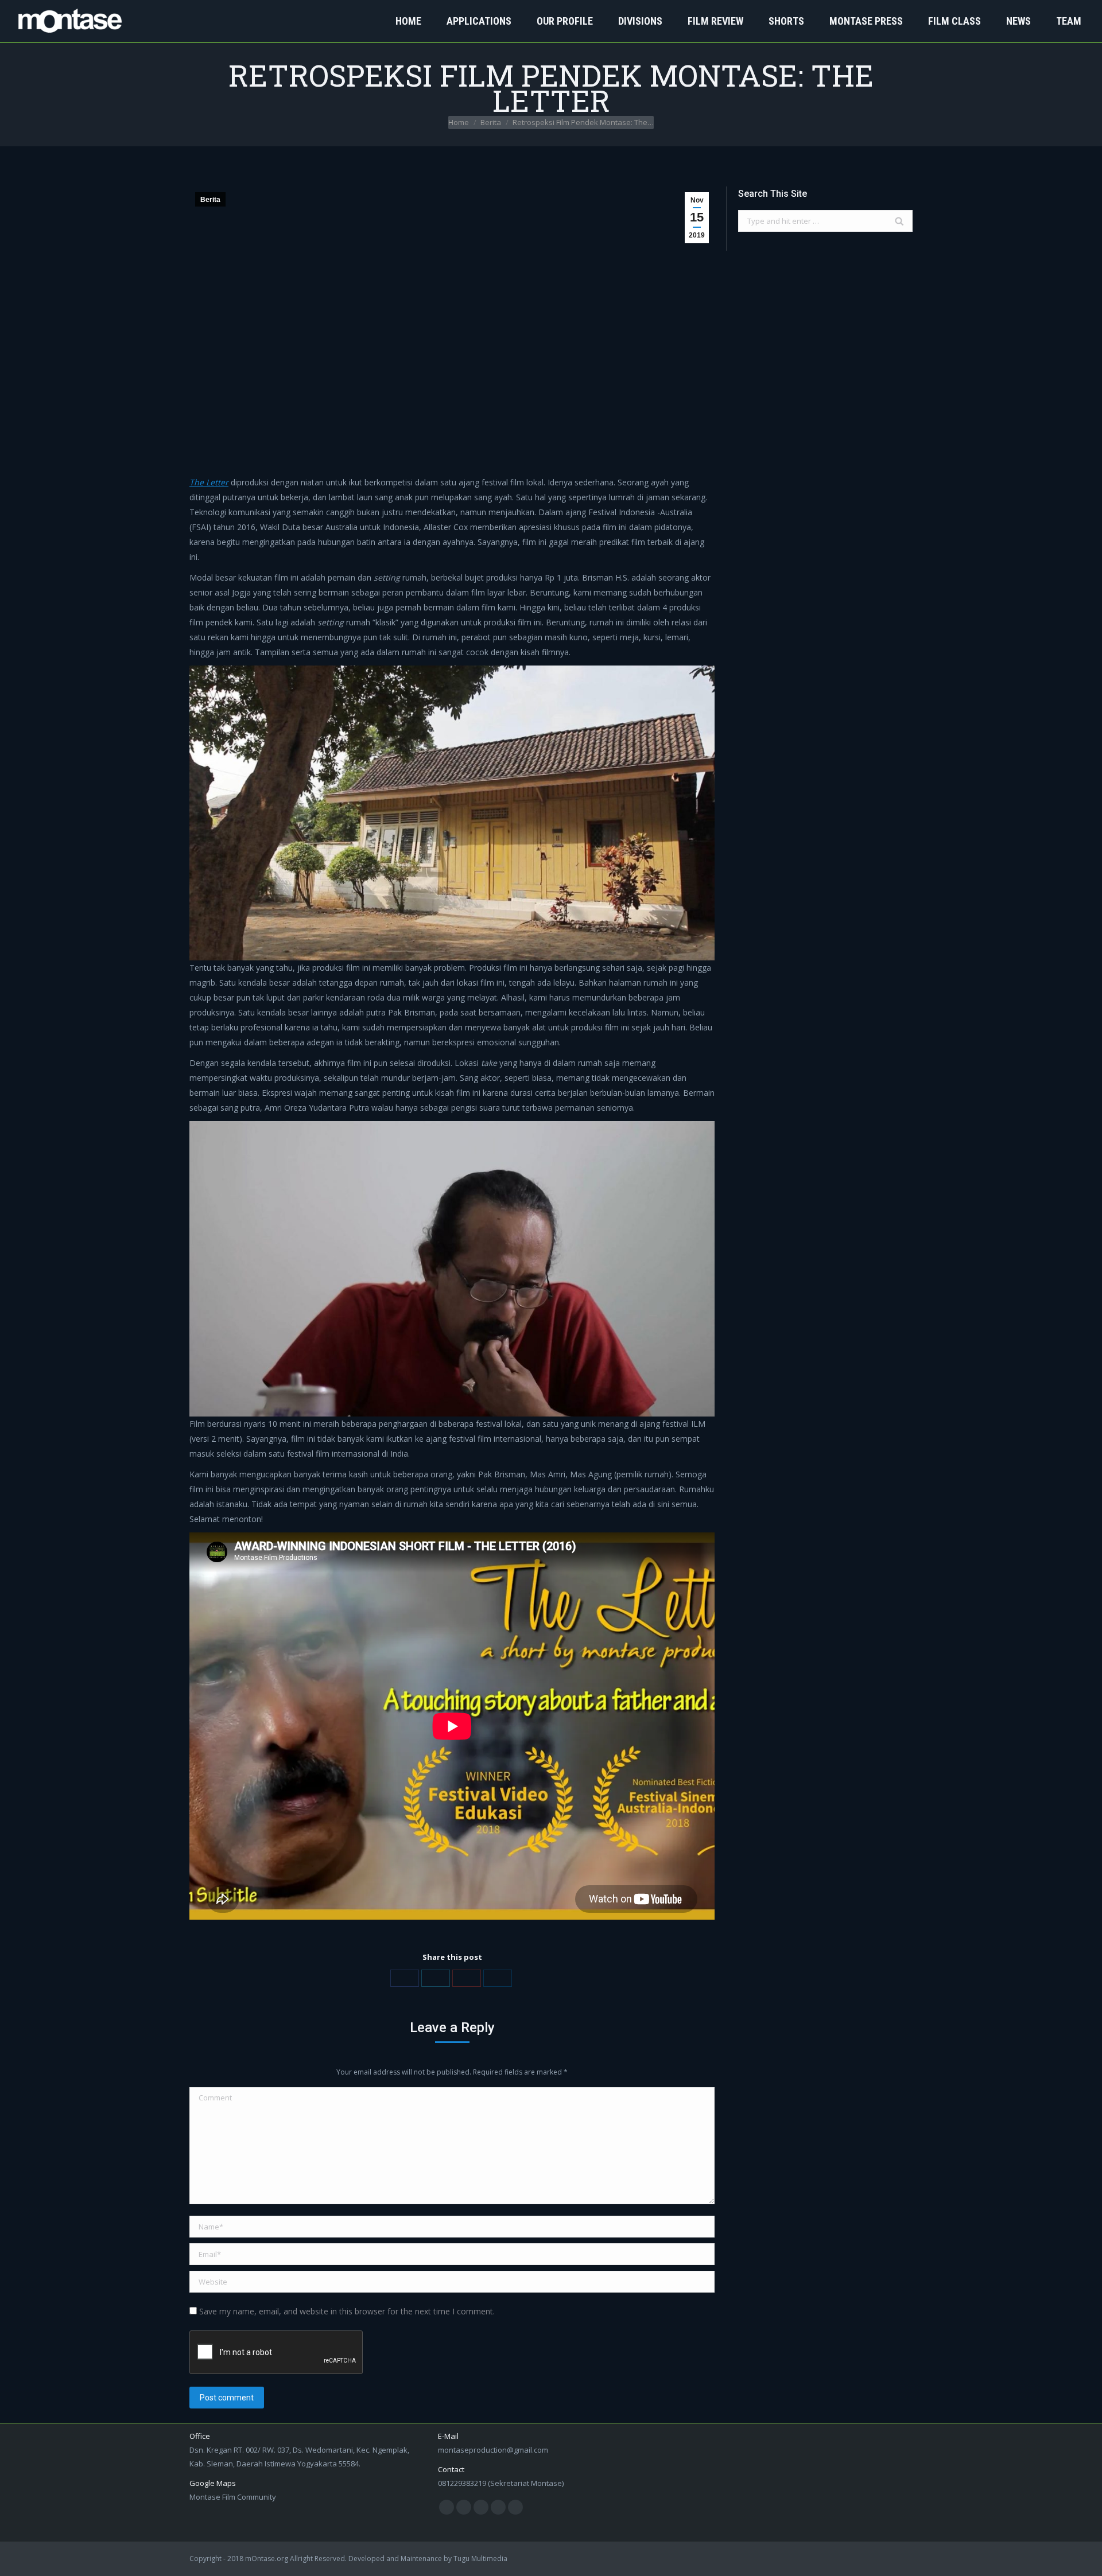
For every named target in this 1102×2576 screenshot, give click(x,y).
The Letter (209, 482)
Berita (491, 122)
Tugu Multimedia (480, 2559)
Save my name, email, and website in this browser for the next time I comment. (347, 2311)
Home (459, 122)
